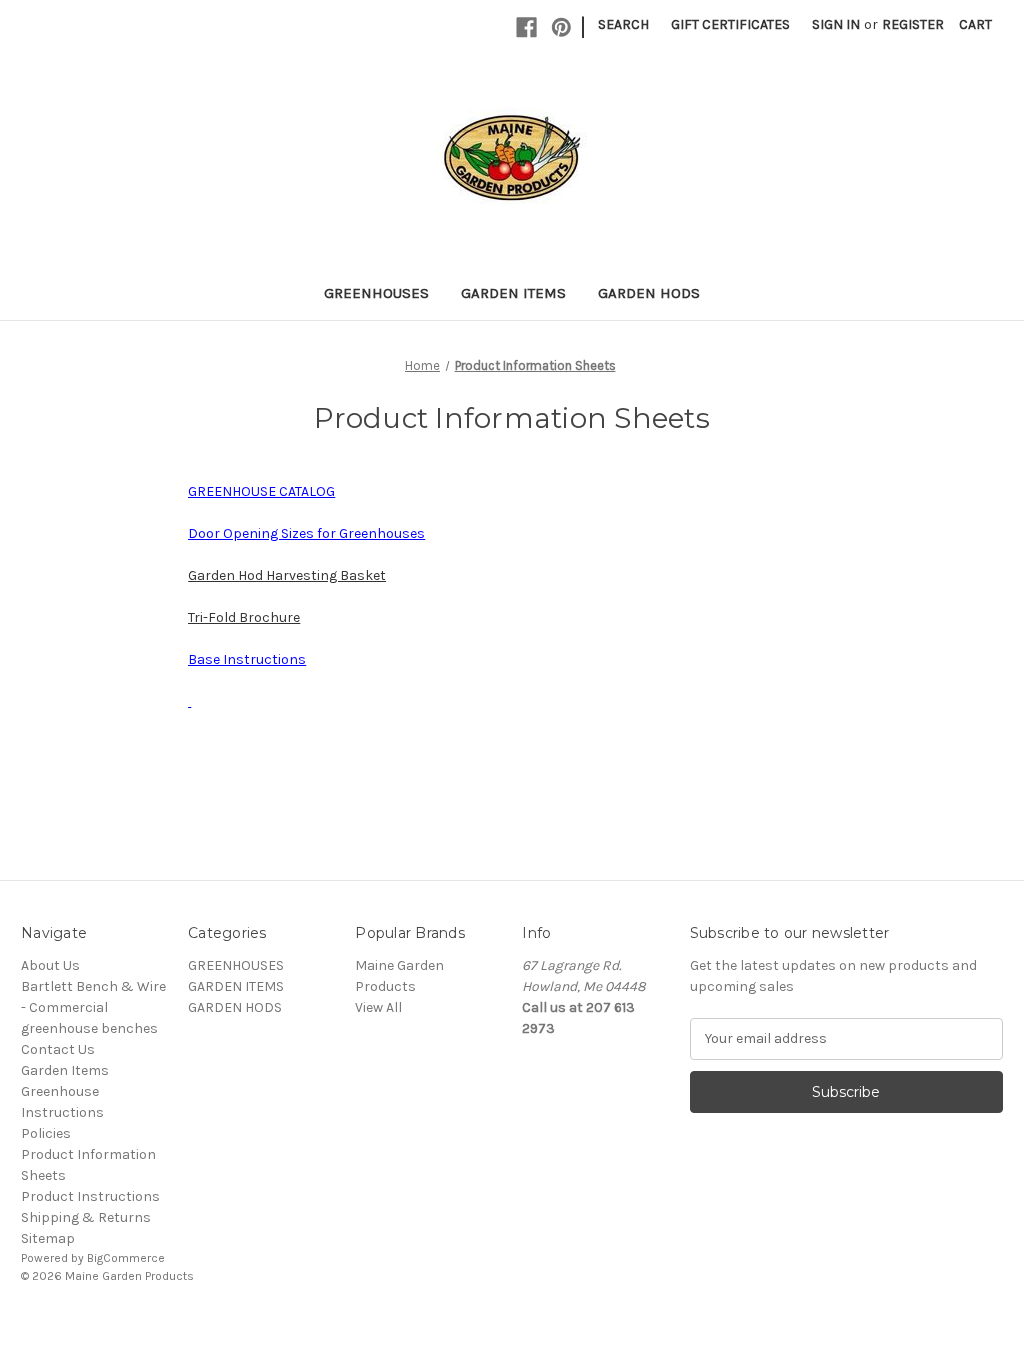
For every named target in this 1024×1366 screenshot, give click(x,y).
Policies (46, 1133)
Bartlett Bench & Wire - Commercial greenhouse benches (93, 1007)
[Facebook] (526, 27)
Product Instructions (90, 1196)
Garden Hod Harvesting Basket (287, 575)
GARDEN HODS (649, 293)
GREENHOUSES (376, 293)
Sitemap (48, 1238)
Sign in (836, 24)
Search (623, 24)
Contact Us (58, 1049)
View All (378, 1007)
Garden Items (65, 1070)
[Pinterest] (561, 27)
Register (913, 24)
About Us (50, 965)
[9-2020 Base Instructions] (189, 701)
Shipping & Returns (86, 1217)
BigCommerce (126, 1258)
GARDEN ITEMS (513, 293)
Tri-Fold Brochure (244, 617)
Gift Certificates (730, 24)
